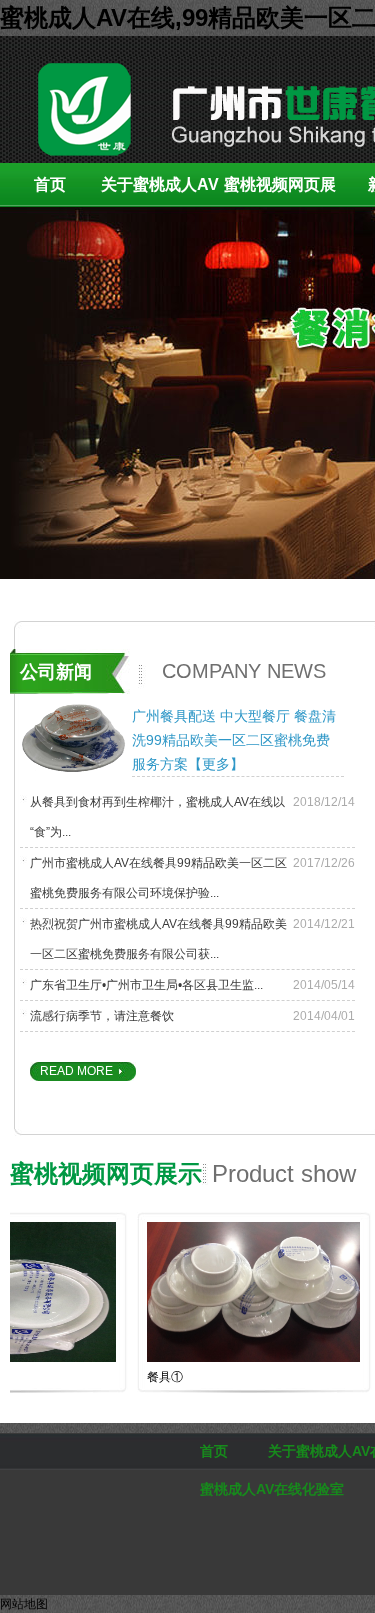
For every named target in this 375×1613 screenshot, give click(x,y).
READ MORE (76, 1071)
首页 (50, 184)
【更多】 (216, 764)
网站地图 (24, 1604)
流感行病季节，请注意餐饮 (102, 1016)
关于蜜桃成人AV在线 (160, 191)
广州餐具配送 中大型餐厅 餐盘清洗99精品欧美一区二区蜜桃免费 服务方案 (234, 740)
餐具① (153, 1377)
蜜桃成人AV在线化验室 (272, 1489)
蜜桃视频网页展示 (280, 191)
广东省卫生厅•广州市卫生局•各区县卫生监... (146, 985)
